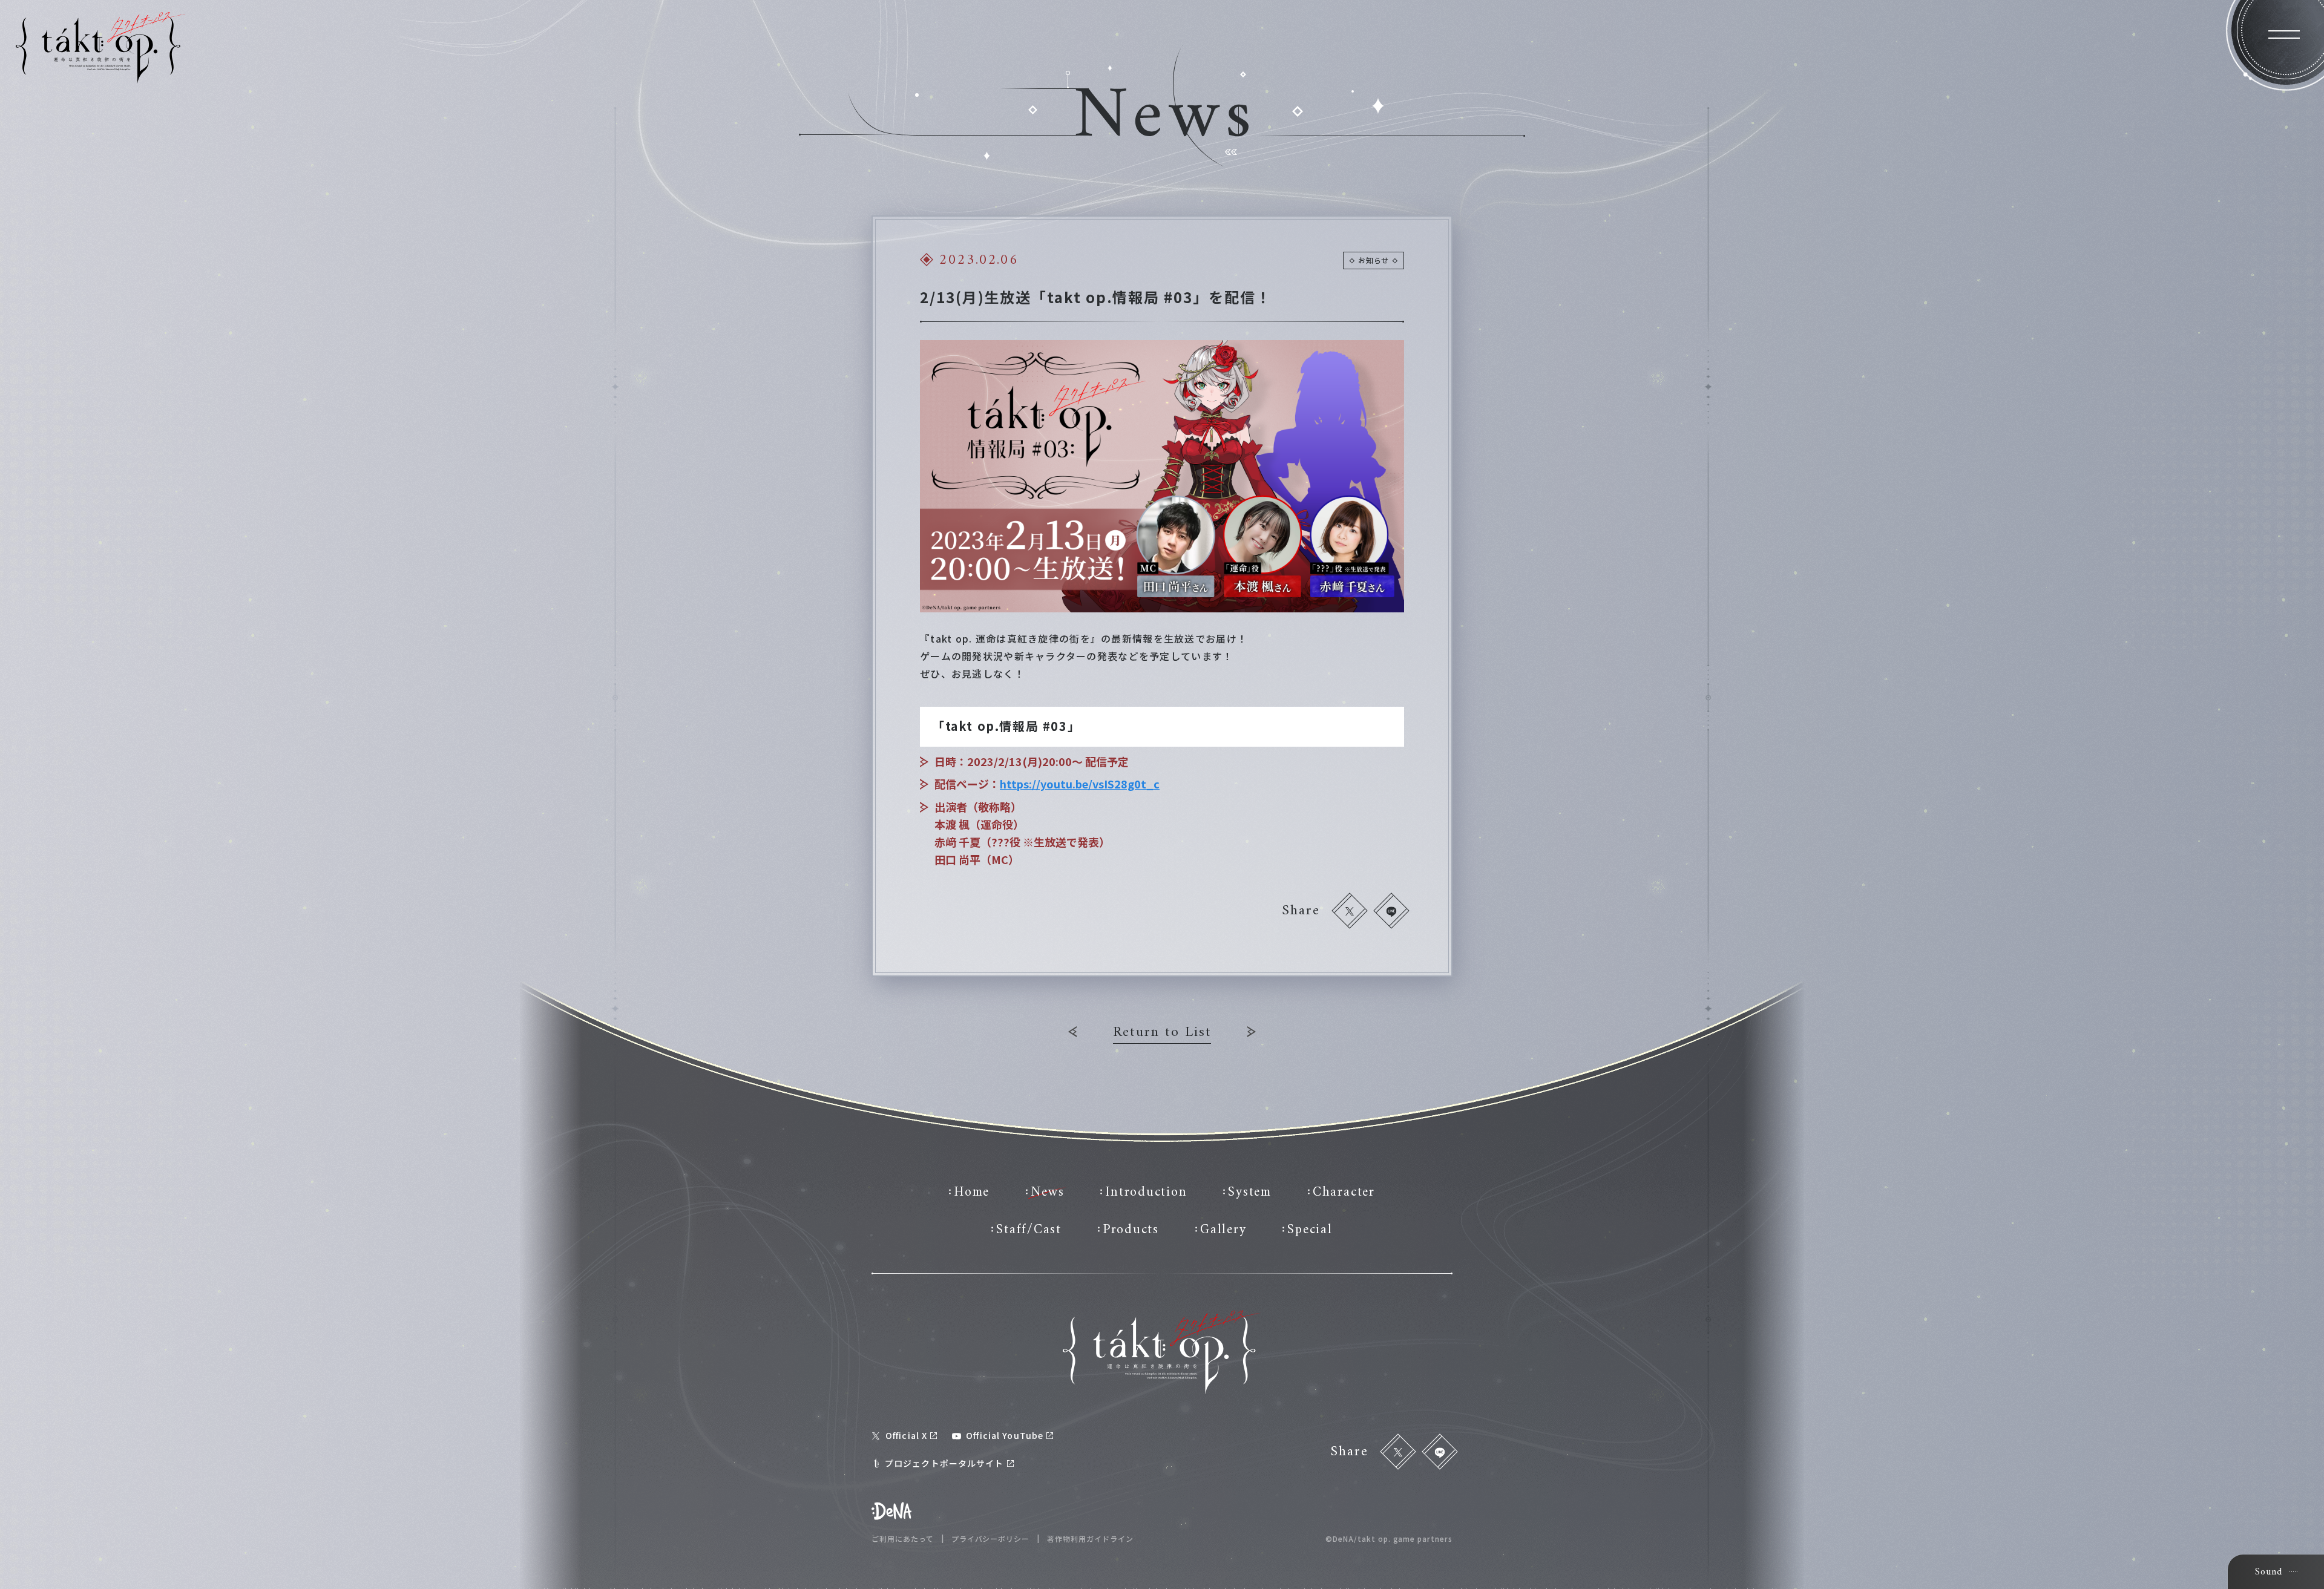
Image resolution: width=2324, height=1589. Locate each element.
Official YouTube (1005, 1435)
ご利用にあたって (903, 1539)
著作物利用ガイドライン (1090, 1539)
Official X (906, 1435)
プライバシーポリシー (991, 1539)
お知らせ (1374, 260)
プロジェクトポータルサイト (944, 1463)
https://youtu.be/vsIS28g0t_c (1080, 784)
